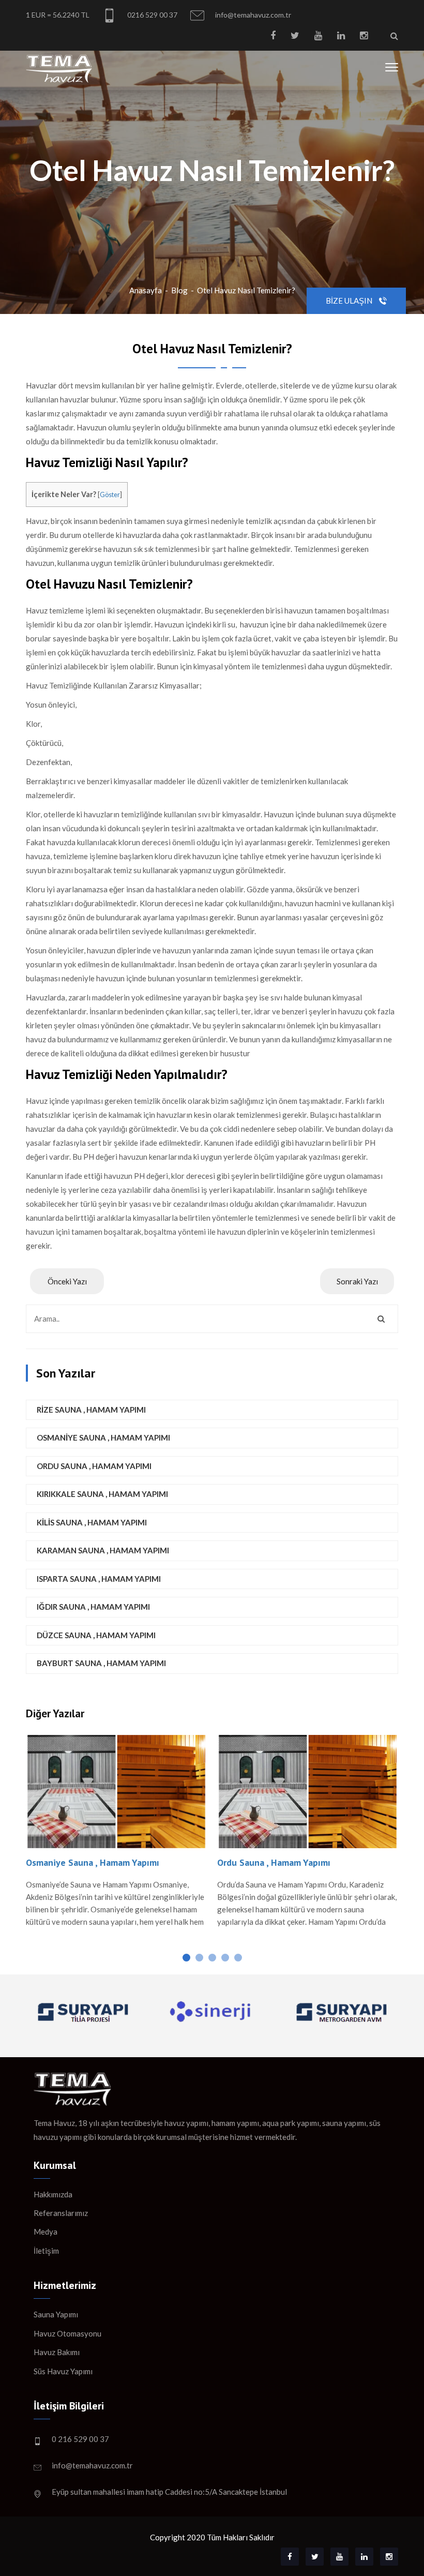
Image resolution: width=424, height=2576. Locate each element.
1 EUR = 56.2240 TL (58, 15)
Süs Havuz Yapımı (63, 2371)
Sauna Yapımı (56, 2314)
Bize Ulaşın (350, 301)
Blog (179, 290)
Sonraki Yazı (357, 1281)
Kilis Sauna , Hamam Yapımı (92, 1522)
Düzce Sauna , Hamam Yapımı (96, 1635)
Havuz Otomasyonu (67, 2333)
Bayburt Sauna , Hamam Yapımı (101, 1663)
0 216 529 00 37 (80, 2439)
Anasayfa (146, 290)
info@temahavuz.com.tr (252, 15)
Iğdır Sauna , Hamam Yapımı (93, 1607)
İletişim (46, 2251)
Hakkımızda (53, 2194)
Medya (46, 2231)
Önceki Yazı (67, 1281)
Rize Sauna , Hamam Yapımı (91, 1410)
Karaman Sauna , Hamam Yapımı (103, 1550)
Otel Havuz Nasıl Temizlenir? (246, 290)
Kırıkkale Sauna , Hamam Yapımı (102, 1494)
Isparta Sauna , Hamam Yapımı (99, 1579)
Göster (110, 495)
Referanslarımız (61, 2213)
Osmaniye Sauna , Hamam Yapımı (103, 1437)
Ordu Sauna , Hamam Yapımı (94, 1466)
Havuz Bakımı (57, 2352)
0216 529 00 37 (152, 15)
